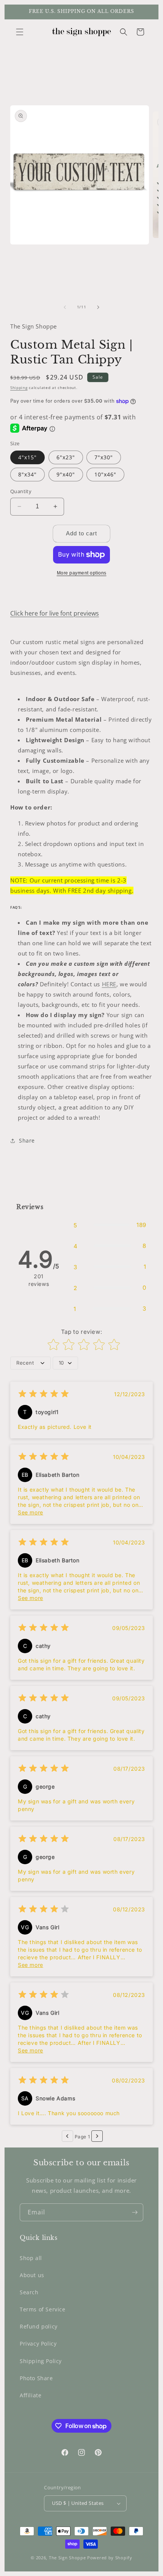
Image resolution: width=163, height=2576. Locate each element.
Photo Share (36, 2378)
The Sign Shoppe (68, 2558)
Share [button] (27, 1140)
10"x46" (105, 474)
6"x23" (66, 457)
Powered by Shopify (110, 2558)
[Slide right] (98, 307)
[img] (44, 1395)
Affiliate (31, 2395)
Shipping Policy (41, 2361)
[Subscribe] (135, 2212)
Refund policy (39, 2326)
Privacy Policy (38, 2343)
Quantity (21, 491)
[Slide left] (65, 307)
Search (29, 2292)
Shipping (19, 387)
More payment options (82, 573)
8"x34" (27, 474)
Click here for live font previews (55, 613)
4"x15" (27, 457)
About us (32, 2275)
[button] (20, 32)
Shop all (31, 2258)
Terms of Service (43, 2309)
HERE (109, 984)
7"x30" (104, 457)
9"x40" (66, 474)
